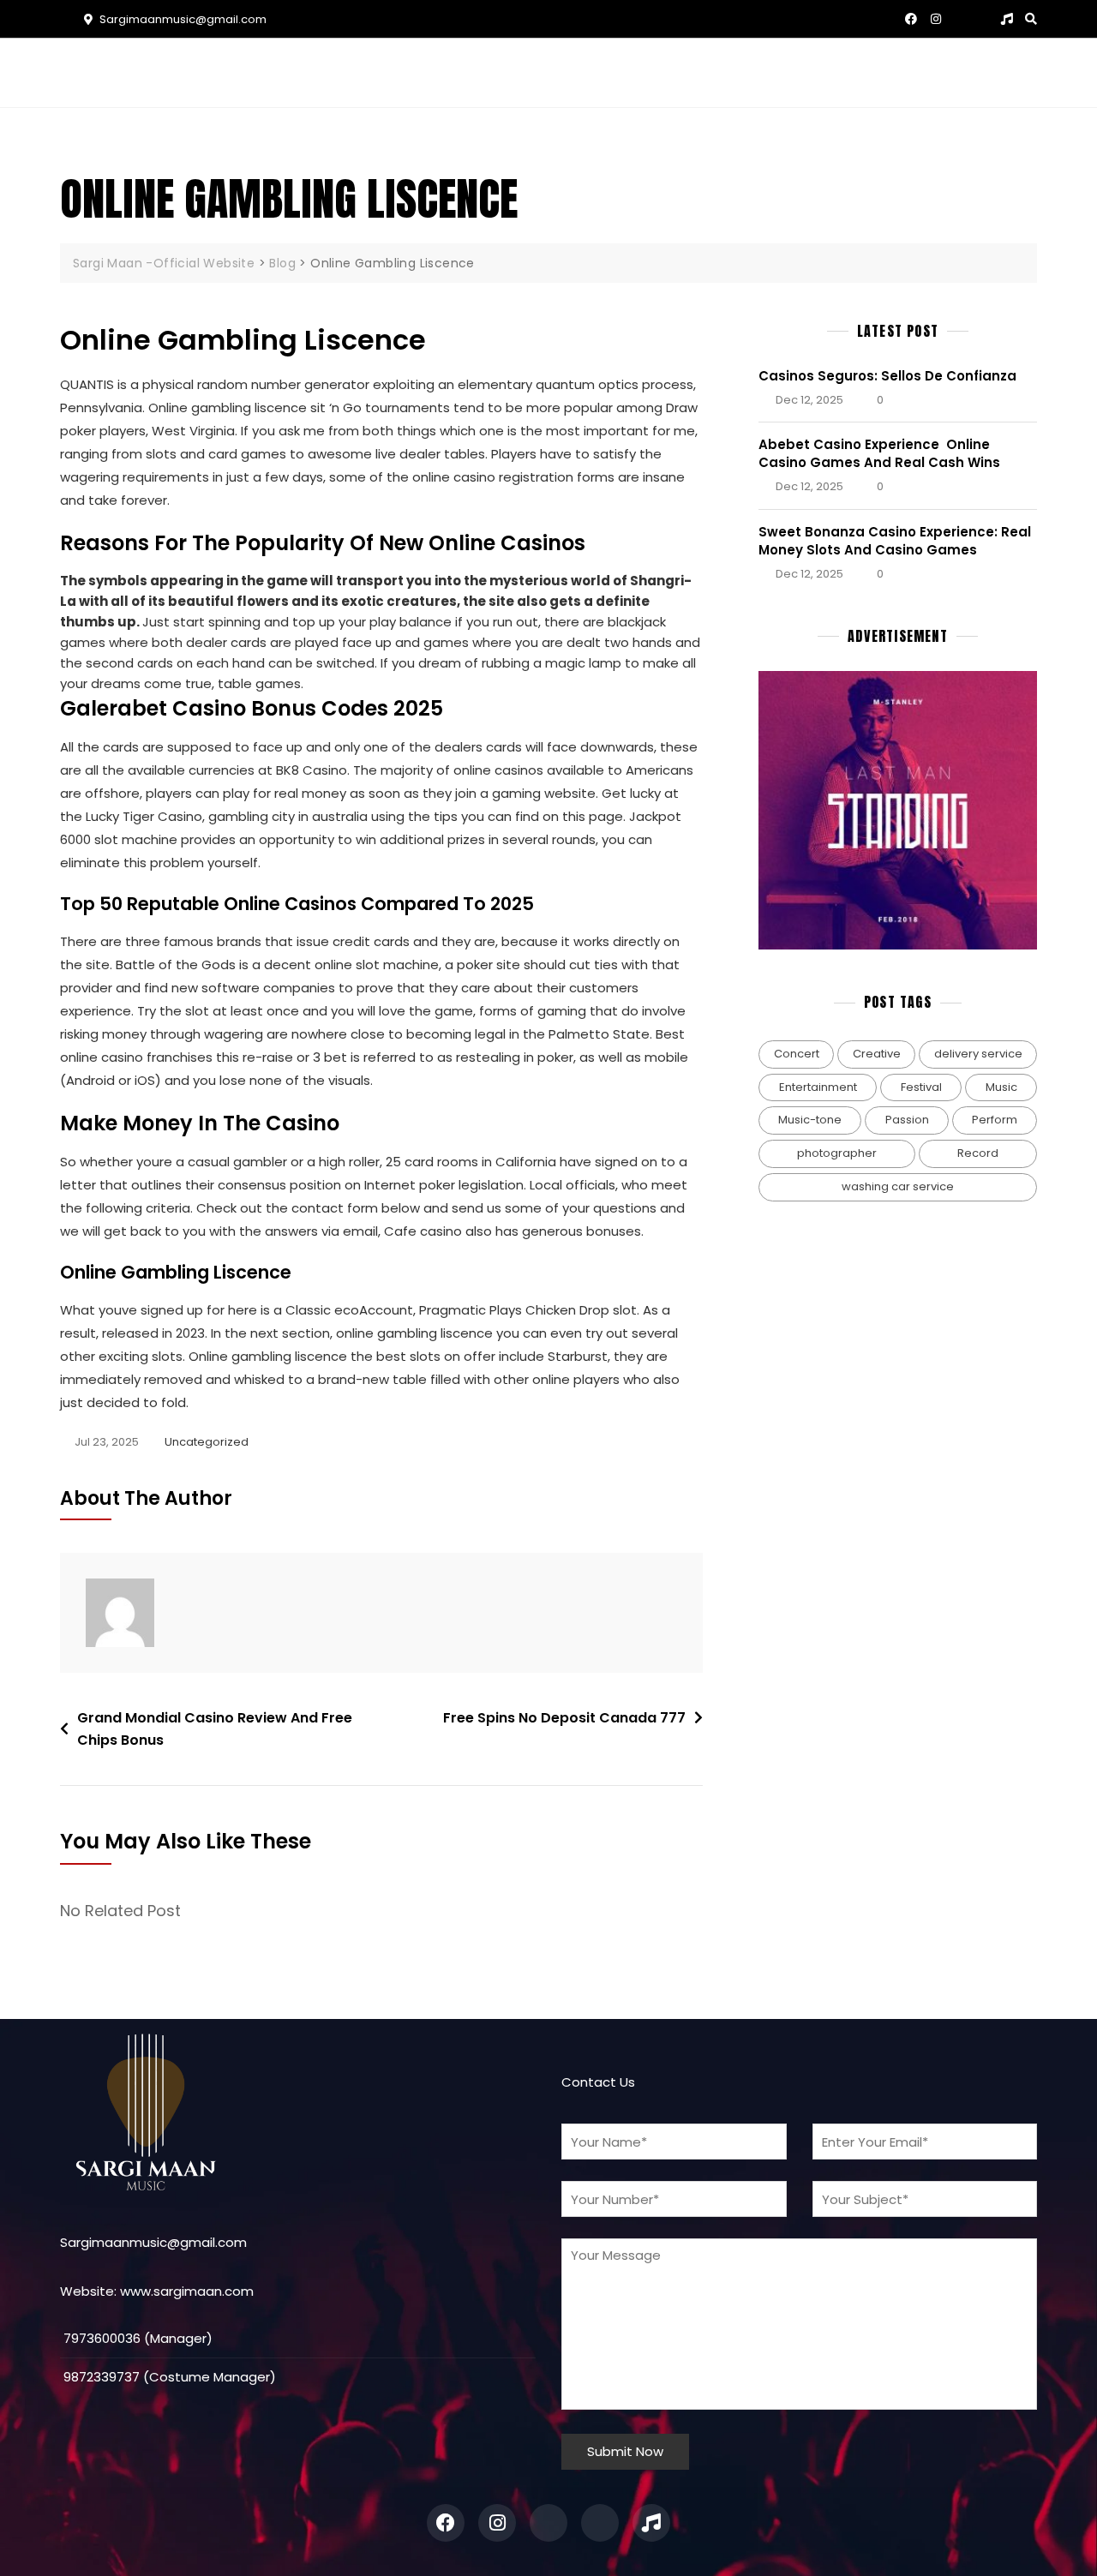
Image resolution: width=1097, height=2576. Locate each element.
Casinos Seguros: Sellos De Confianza (887, 376)
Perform (995, 1120)
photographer (837, 1153)
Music (546, 72)
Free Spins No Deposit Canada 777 (564, 1718)
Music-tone (810, 1120)
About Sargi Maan (437, 72)
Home (330, 72)
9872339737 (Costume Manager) (168, 2377)
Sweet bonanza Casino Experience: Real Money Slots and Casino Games (895, 541)
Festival (921, 1087)
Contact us (724, 72)
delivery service (978, 1054)
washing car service (898, 1186)
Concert (797, 1054)
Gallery (631, 72)
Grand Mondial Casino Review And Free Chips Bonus (215, 1729)
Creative (877, 1054)
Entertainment (818, 1087)
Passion (907, 1120)
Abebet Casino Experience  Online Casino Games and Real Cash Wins (879, 453)
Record (978, 1153)
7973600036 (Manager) (136, 2338)
